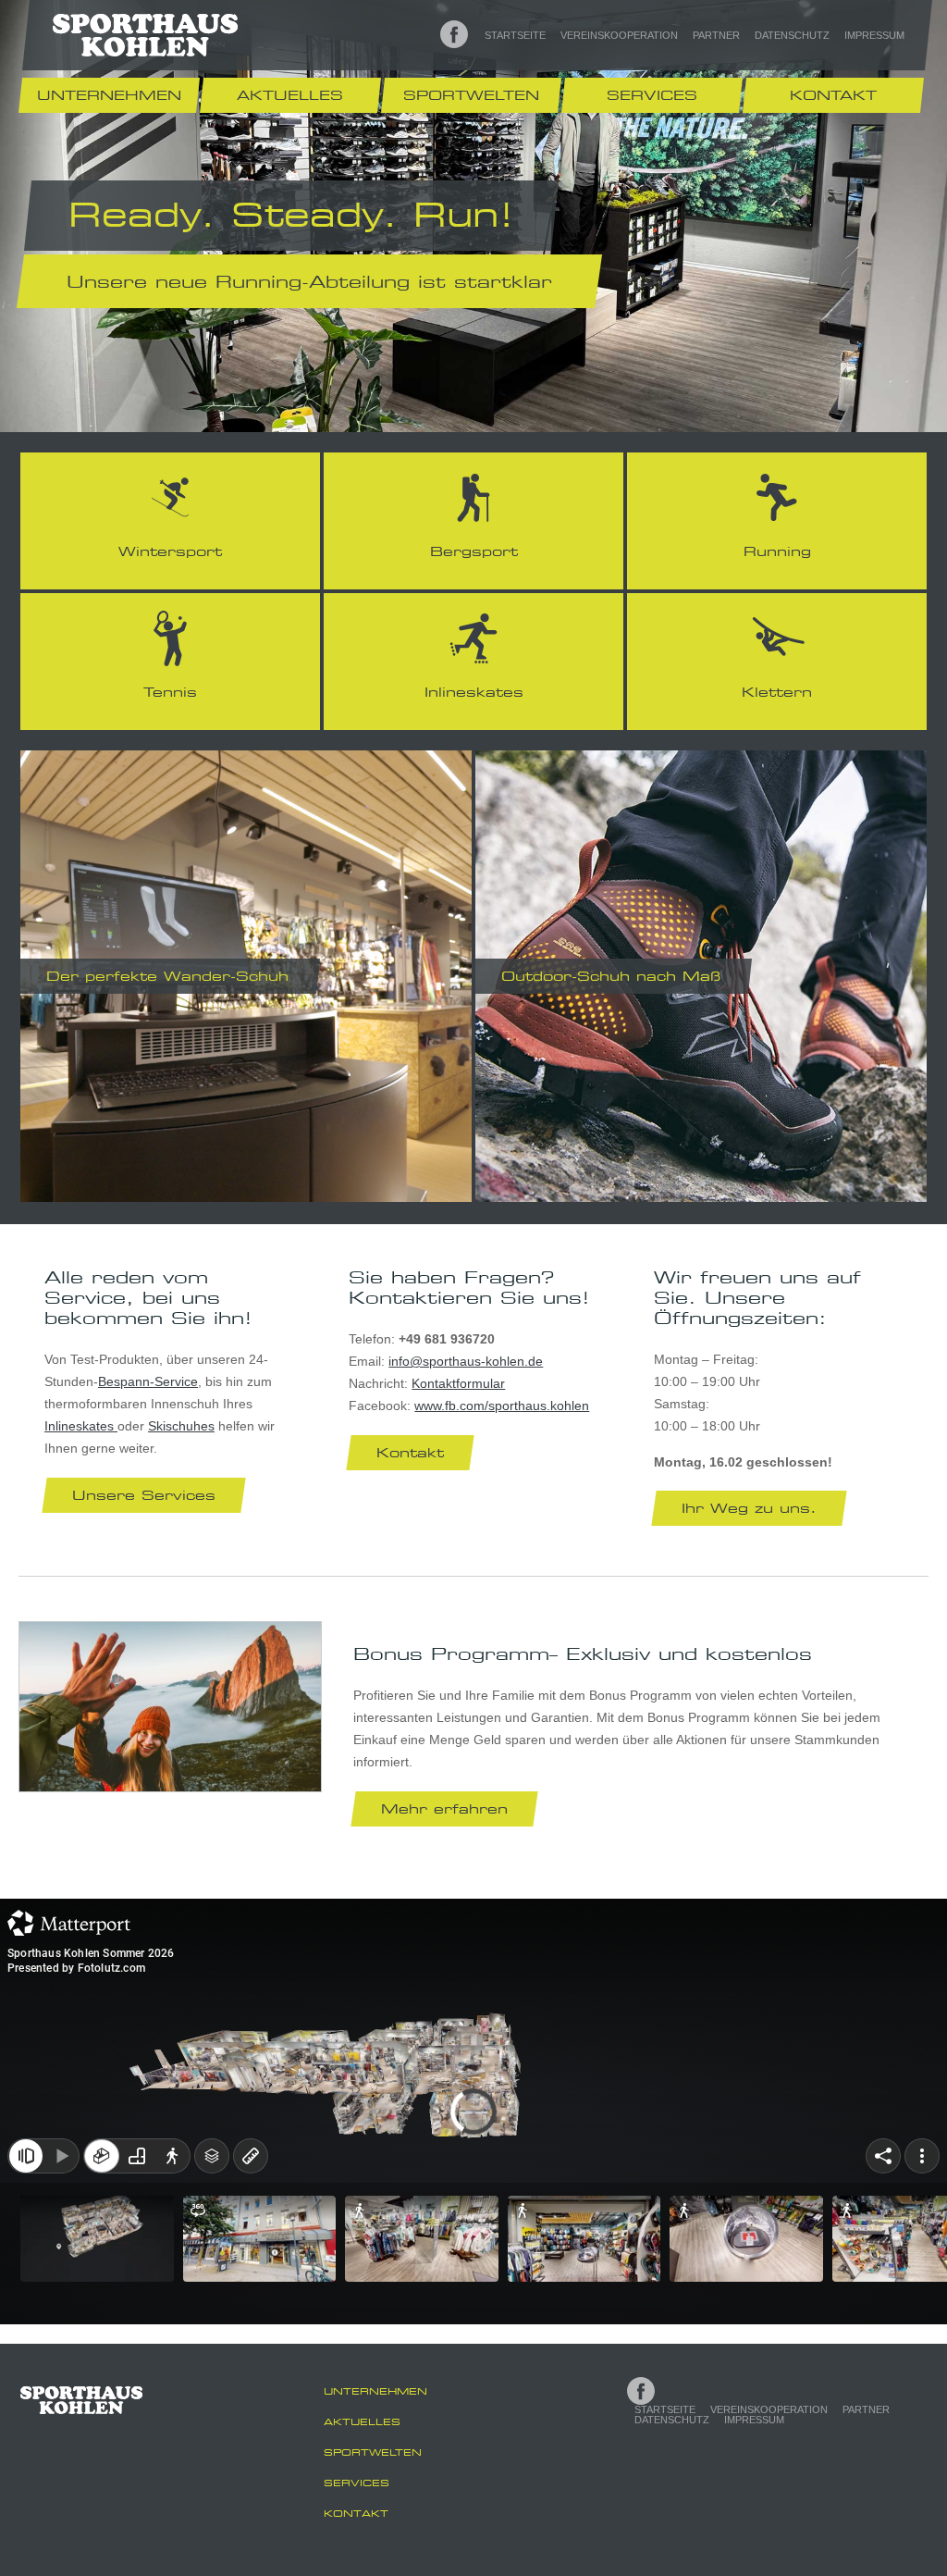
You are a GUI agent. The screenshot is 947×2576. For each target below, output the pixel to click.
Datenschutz (792, 35)
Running (777, 551)
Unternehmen (109, 95)
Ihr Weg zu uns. (749, 1508)
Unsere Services (144, 1495)
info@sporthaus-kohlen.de (466, 1361)
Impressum (874, 35)
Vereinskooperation (619, 35)
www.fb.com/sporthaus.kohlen (502, 1406)
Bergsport (474, 551)
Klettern (777, 692)
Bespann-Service (148, 1381)
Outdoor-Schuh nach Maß (611, 976)
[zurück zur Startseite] (145, 34)
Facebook (454, 34)
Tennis (170, 692)
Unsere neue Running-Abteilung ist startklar (309, 281)
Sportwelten (471, 95)
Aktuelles (290, 95)
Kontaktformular (458, 1383)
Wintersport (170, 551)
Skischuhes (181, 1426)
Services (652, 95)
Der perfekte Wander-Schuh (167, 976)
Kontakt (833, 95)
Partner (716, 35)
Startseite (515, 35)
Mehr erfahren (444, 1808)
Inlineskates (474, 692)
